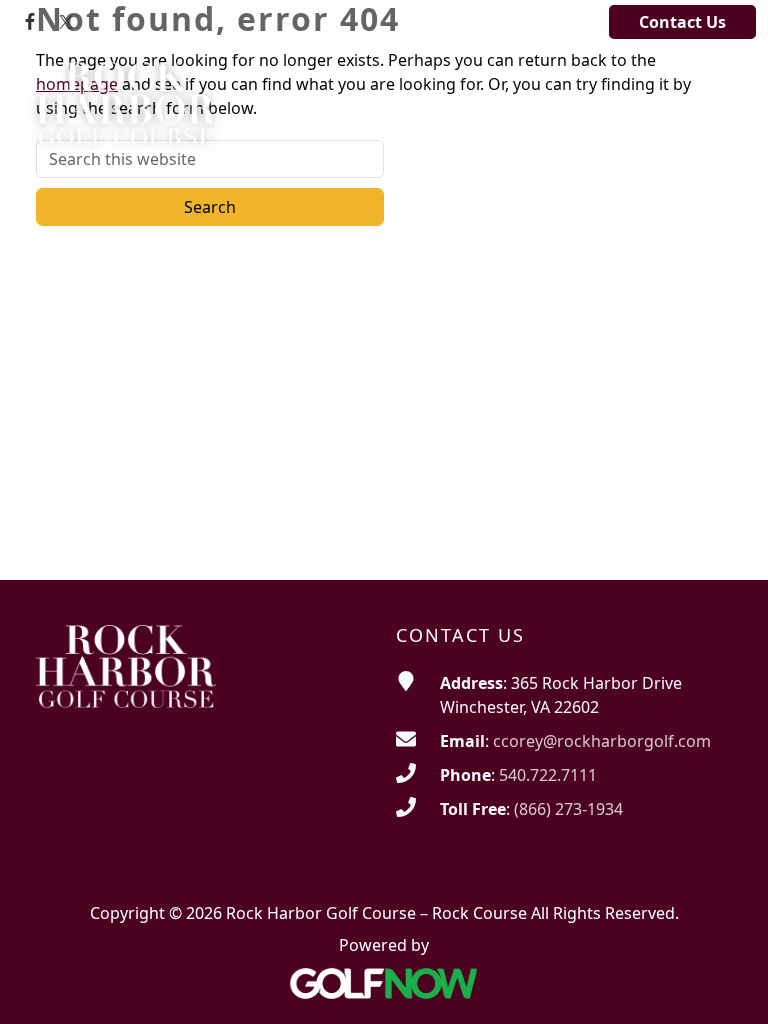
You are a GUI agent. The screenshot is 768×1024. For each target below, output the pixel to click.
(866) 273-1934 (568, 809)
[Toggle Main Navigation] (704, 79)
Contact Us (682, 22)
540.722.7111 (548, 775)
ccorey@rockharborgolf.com (602, 741)
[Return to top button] (728, 985)
